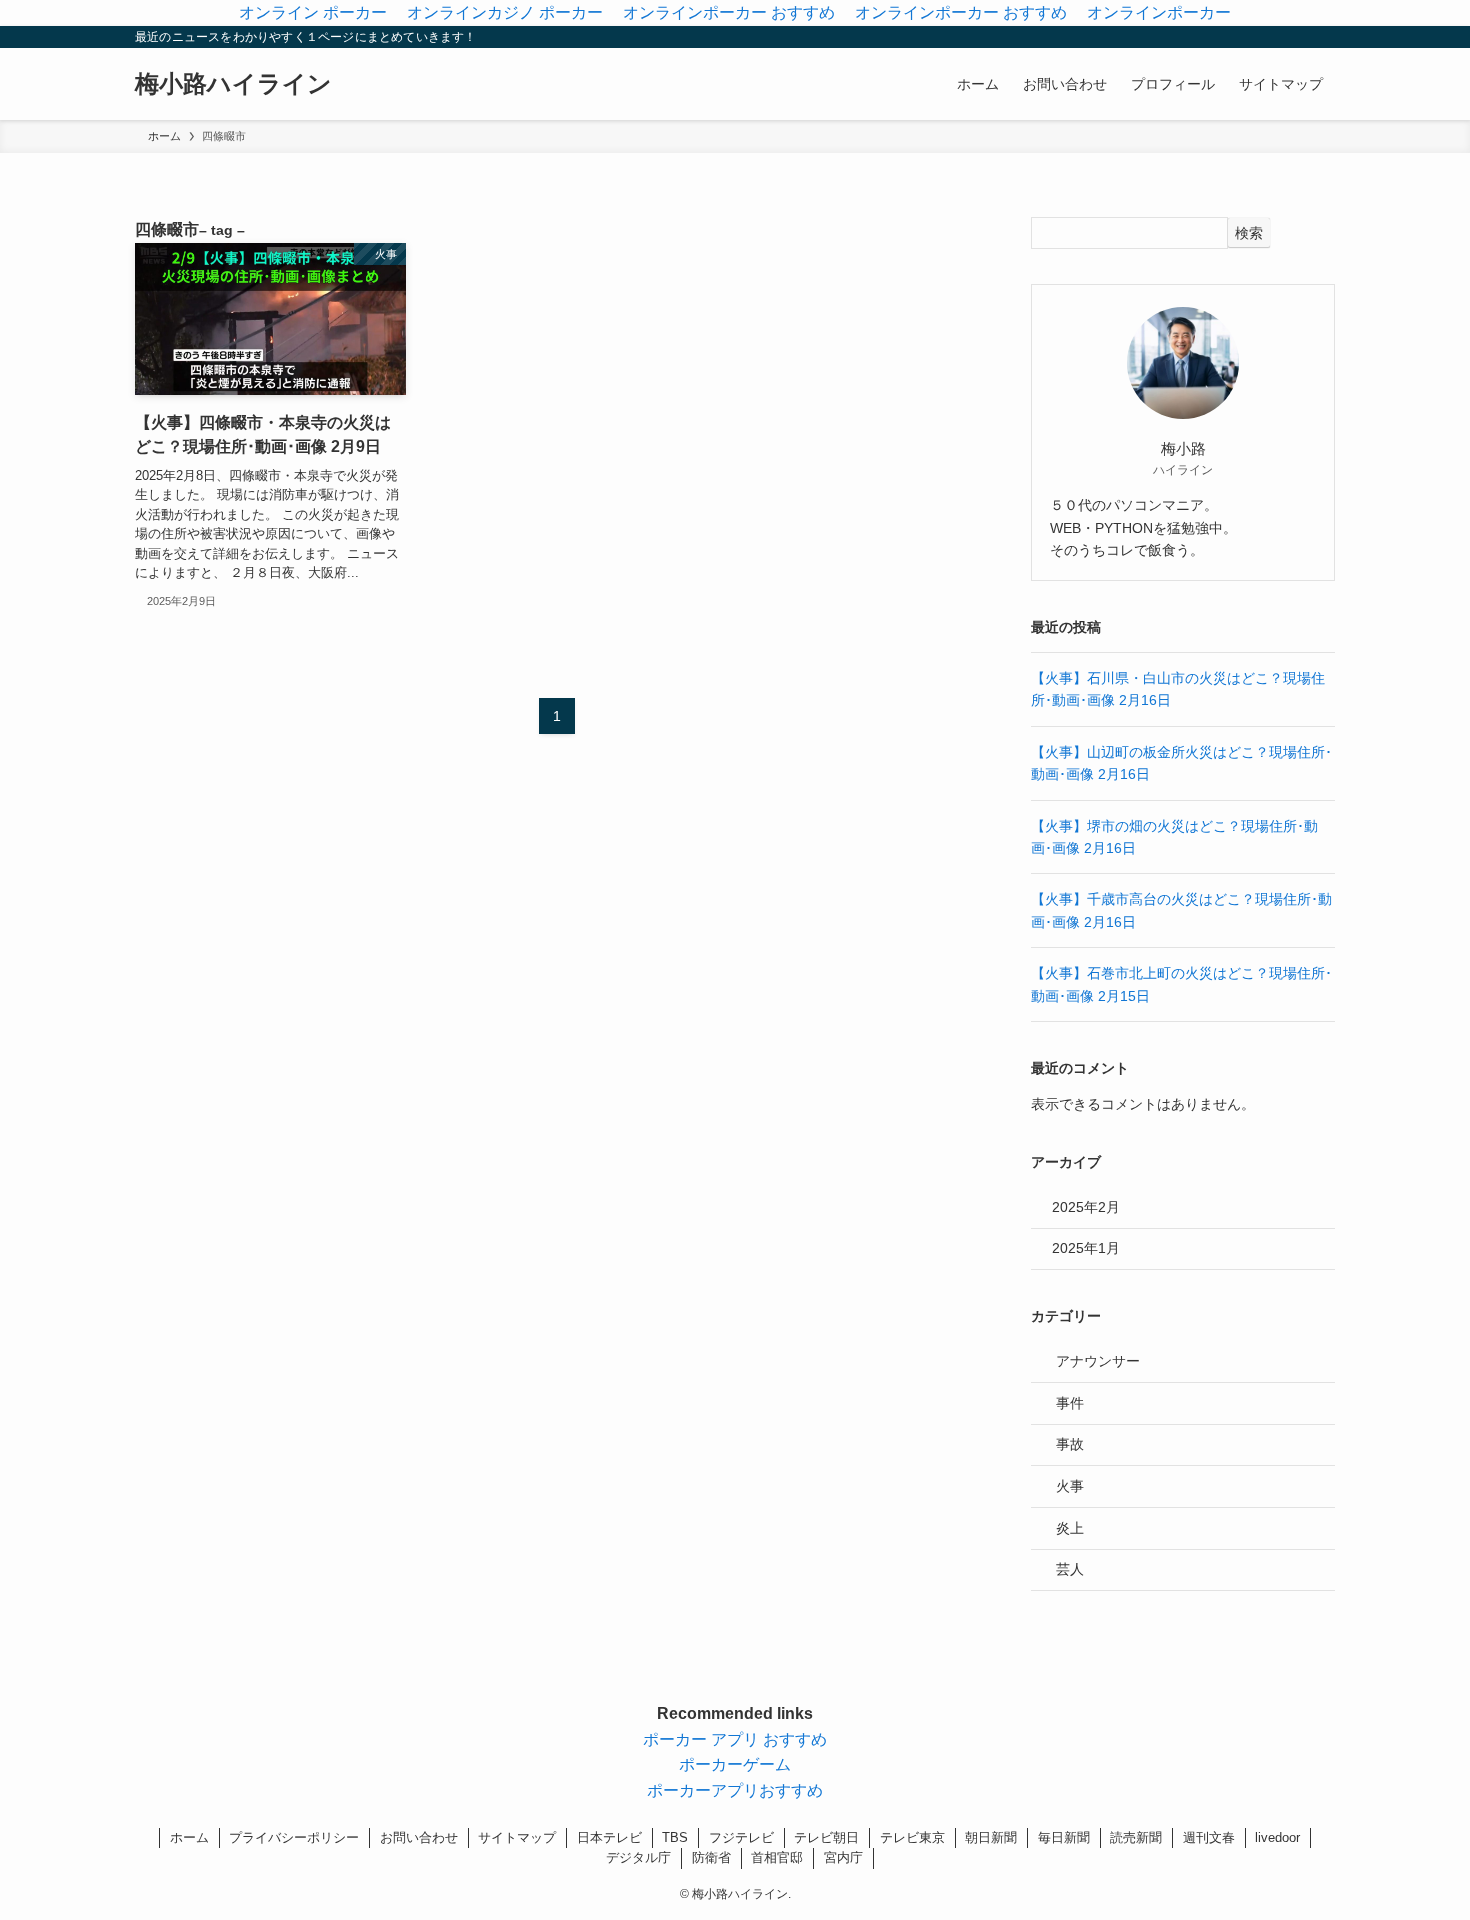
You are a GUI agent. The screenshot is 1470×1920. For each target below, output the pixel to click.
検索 (1249, 233)
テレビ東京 (912, 1837)
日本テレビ (609, 1837)
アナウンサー (1098, 1361)
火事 (1070, 1486)
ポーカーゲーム (735, 1764)
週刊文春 (1209, 1837)
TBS (675, 1837)
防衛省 (711, 1857)
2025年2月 (1086, 1207)
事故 (1070, 1444)
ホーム (189, 1837)
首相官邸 (777, 1857)
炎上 (1070, 1528)
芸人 (1070, 1569)
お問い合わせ (419, 1837)
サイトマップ (517, 1837)
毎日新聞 (1064, 1837)
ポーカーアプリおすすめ (735, 1790)
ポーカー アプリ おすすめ (735, 1739)
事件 (1070, 1403)
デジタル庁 (638, 1857)
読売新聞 (1136, 1837)
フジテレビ (741, 1837)
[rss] (1296, 37)
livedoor (1277, 1837)
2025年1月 (1086, 1248)
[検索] (1322, 37)
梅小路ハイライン (233, 84)
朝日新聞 (991, 1837)
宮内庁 (843, 1857)
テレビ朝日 (826, 1837)
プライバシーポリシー (294, 1837)
